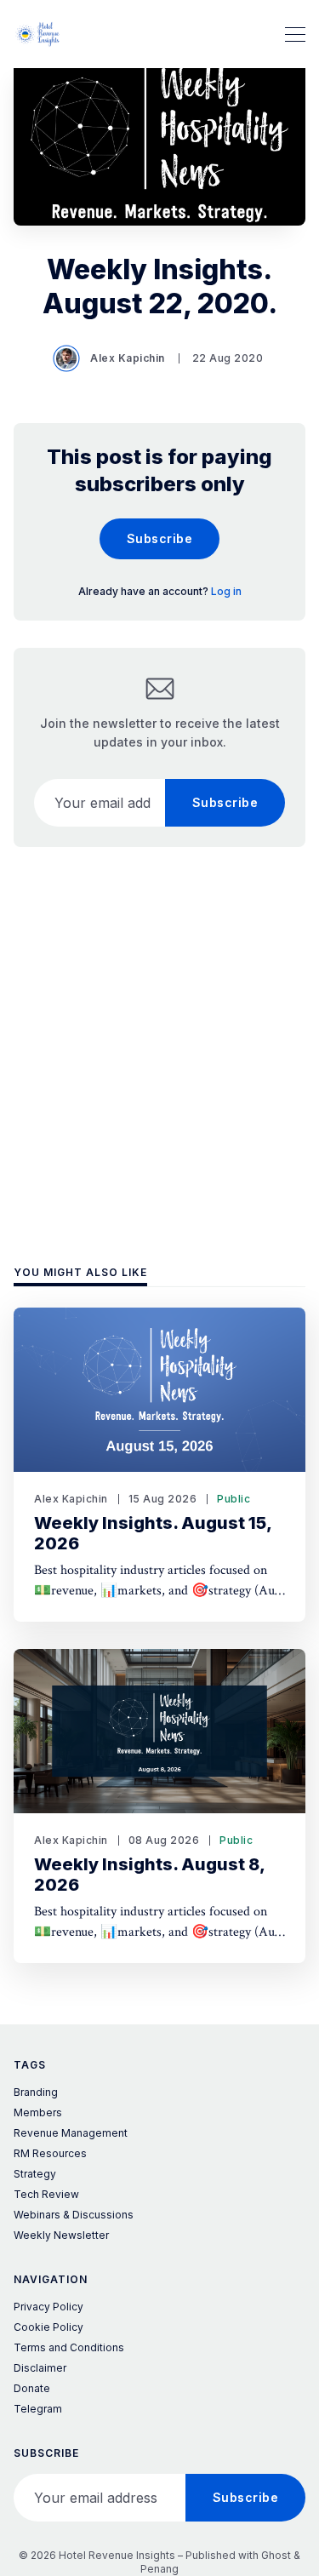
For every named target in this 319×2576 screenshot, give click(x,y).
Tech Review (46, 2194)
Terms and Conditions (69, 2347)
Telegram (38, 2409)
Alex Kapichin (128, 358)
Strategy (35, 2174)
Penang (159, 2569)
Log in (226, 591)
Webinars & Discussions (74, 2215)
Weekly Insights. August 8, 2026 (150, 1875)
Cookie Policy (48, 2327)
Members (38, 2112)
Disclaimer (40, 2368)
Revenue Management (71, 2133)
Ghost (276, 2555)
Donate (32, 2388)
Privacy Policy (48, 2307)
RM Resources (50, 2153)
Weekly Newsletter (61, 2235)
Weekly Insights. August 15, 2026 (153, 1533)
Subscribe (160, 538)
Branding (36, 2092)
